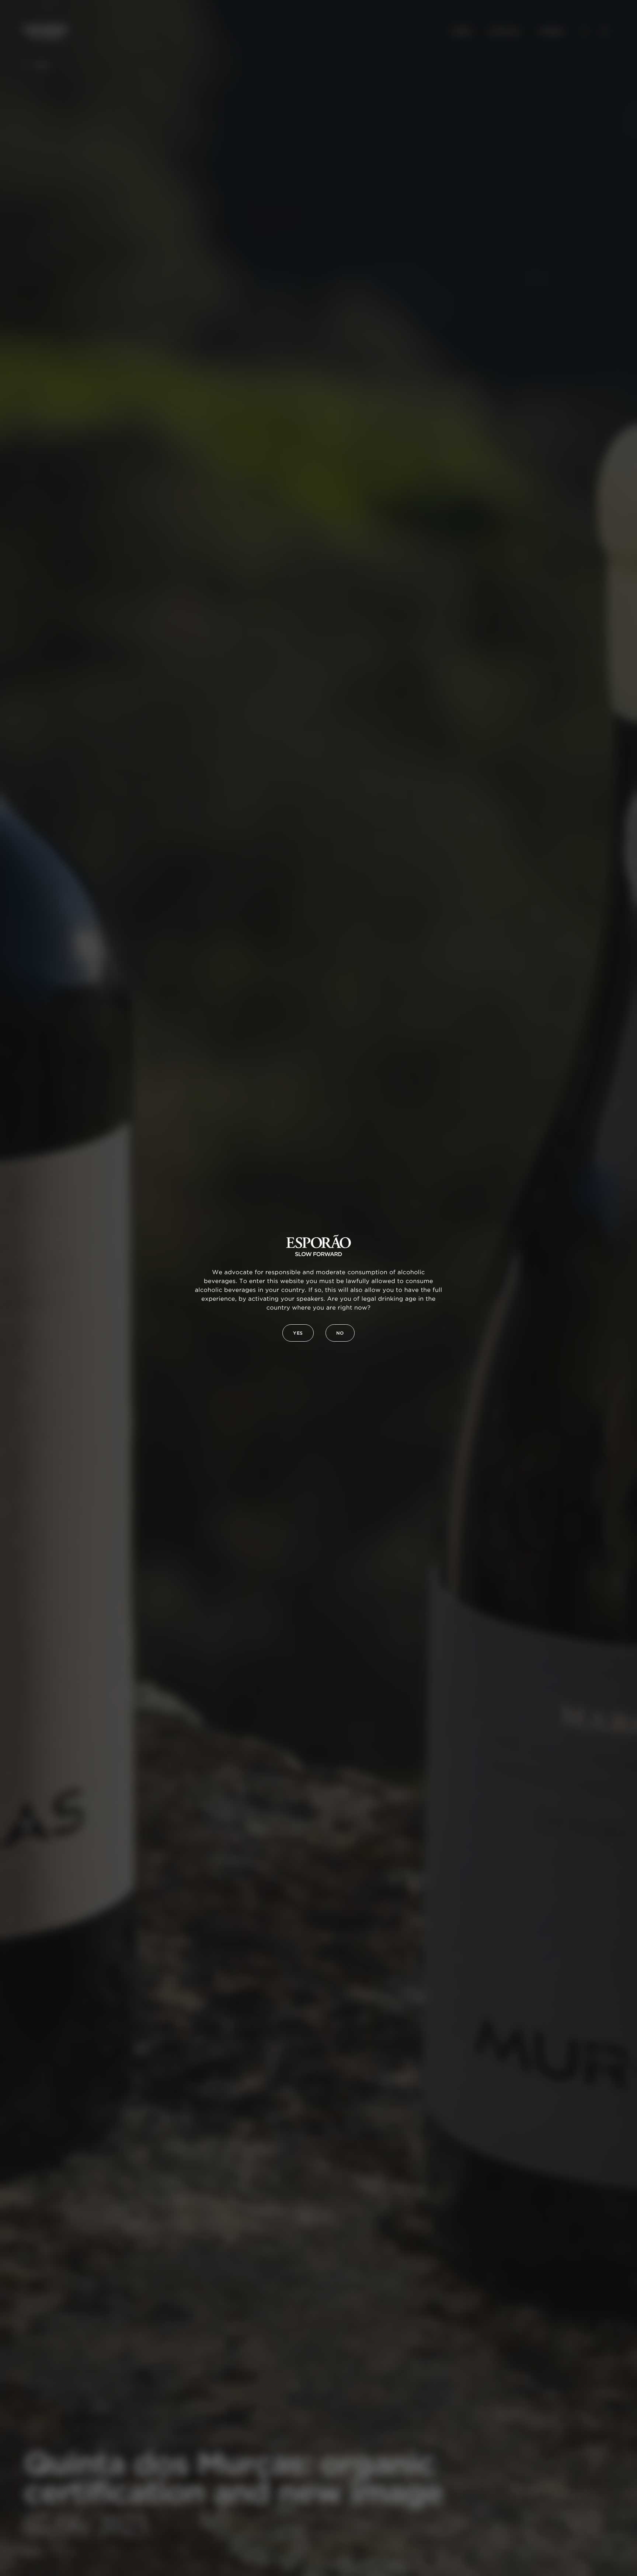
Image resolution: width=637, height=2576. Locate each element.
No (340, 1333)
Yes (298, 1333)
